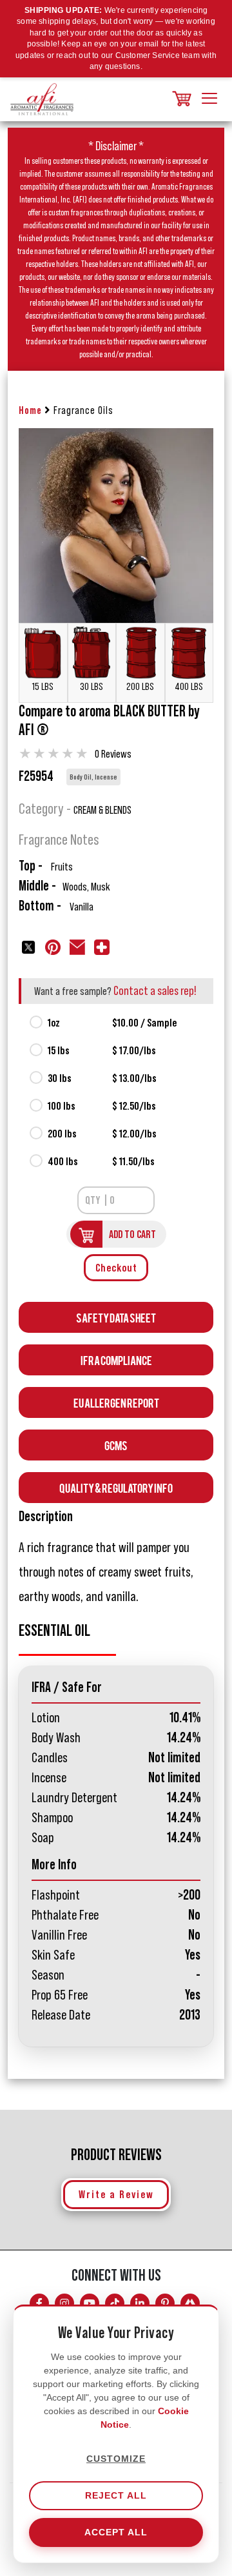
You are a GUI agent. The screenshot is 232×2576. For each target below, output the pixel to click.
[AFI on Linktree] (190, 2303)
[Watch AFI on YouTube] (90, 2303)
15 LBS (43, 687)
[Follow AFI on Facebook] (39, 2303)
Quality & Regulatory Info (116, 1487)
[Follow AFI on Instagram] (64, 2303)
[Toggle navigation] (209, 99)
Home (30, 410)
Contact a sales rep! (155, 991)
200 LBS (140, 687)
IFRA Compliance (116, 1360)
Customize (116, 2459)
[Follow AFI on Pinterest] (165, 2303)
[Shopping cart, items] (180, 100)
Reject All (116, 2495)
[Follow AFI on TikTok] (115, 2303)
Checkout (116, 1268)
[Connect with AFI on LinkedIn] (140, 2303)
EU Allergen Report (116, 1402)
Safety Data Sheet (116, 1317)
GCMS (116, 1445)
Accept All (116, 2532)
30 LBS (92, 687)
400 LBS (189, 687)
